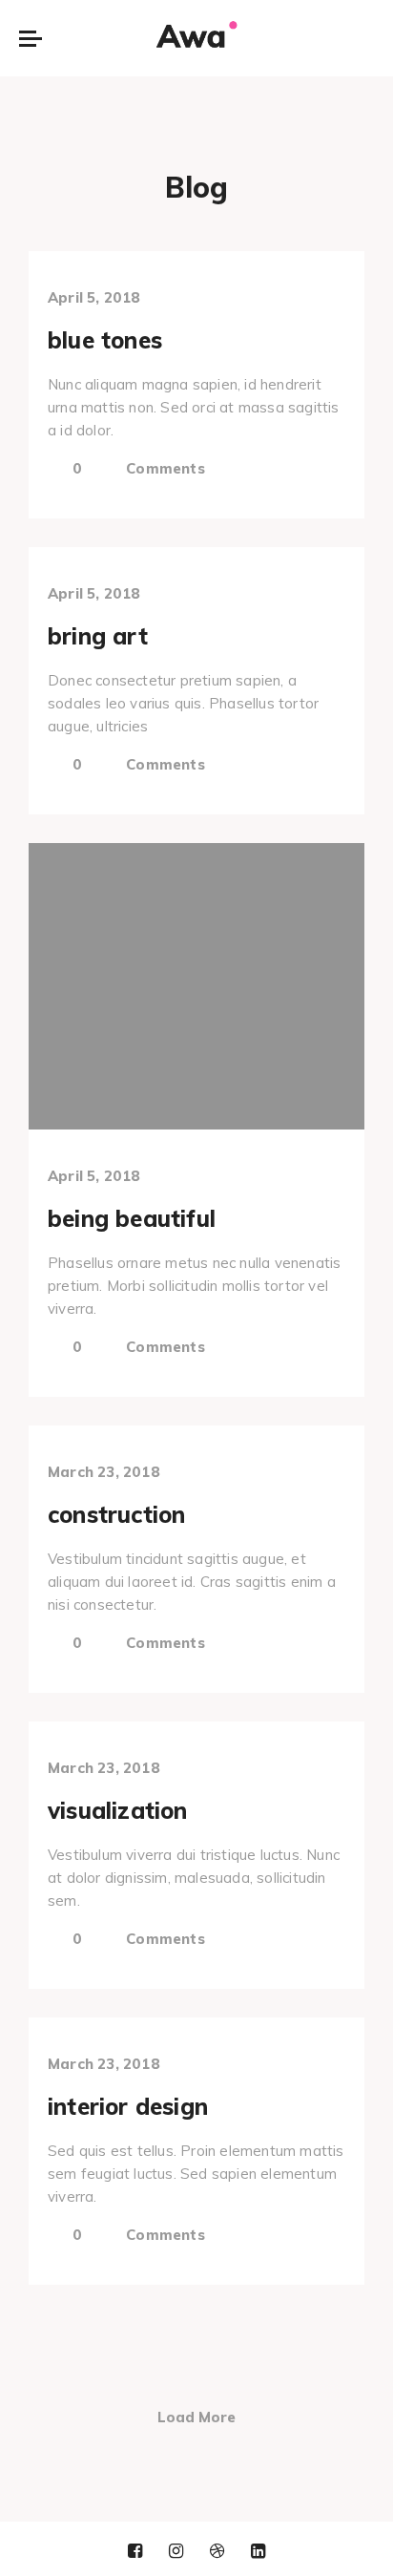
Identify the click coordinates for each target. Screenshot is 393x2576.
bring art (98, 636)
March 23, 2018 (104, 1472)
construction (116, 1514)
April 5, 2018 (94, 297)
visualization (118, 1810)
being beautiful (132, 1218)
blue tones (105, 340)
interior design (128, 2106)
